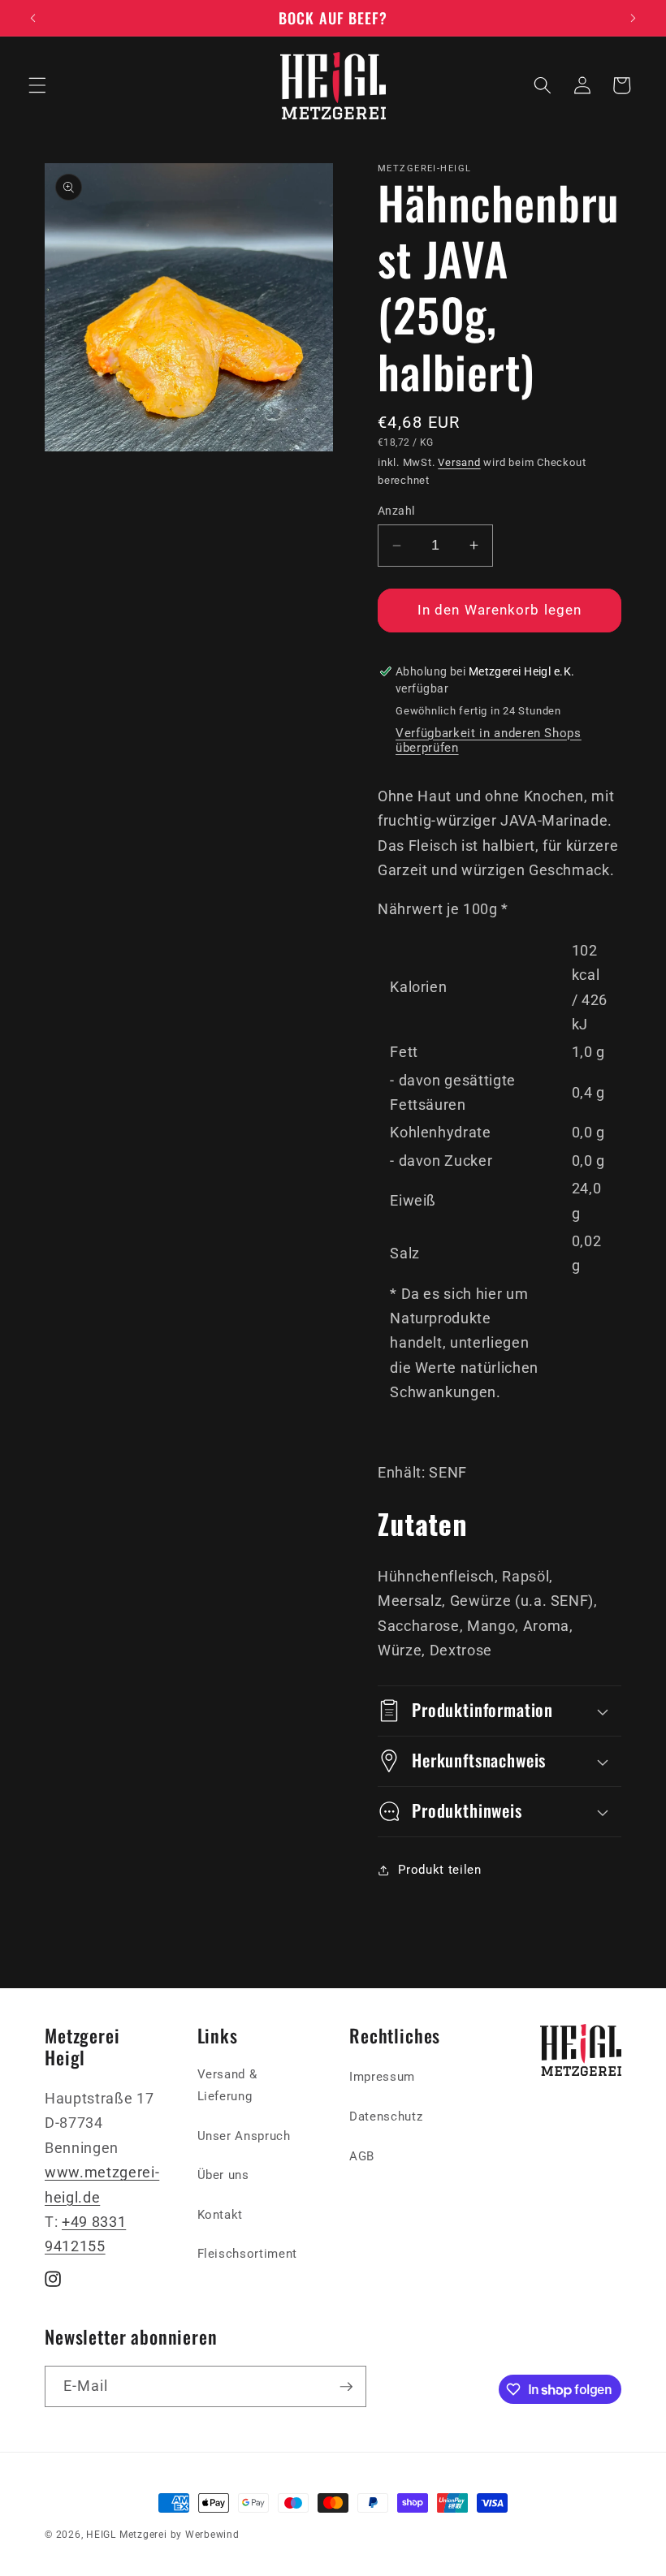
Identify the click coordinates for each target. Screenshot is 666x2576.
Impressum (382, 2077)
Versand (459, 462)
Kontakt (221, 2215)
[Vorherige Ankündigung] (33, 18)
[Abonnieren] (346, 2387)
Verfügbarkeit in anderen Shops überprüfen (489, 740)
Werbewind (212, 2535)
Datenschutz (386, 2116)
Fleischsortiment (248, 2254)
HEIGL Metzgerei (127, 2535)
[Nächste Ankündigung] (633, 18)
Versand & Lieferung (227, 2085)
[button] (37, 85)
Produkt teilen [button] (439, 1870)
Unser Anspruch (244, 2136)
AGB (362, 2156)
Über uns (223, 2175)
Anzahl (396, 511)
